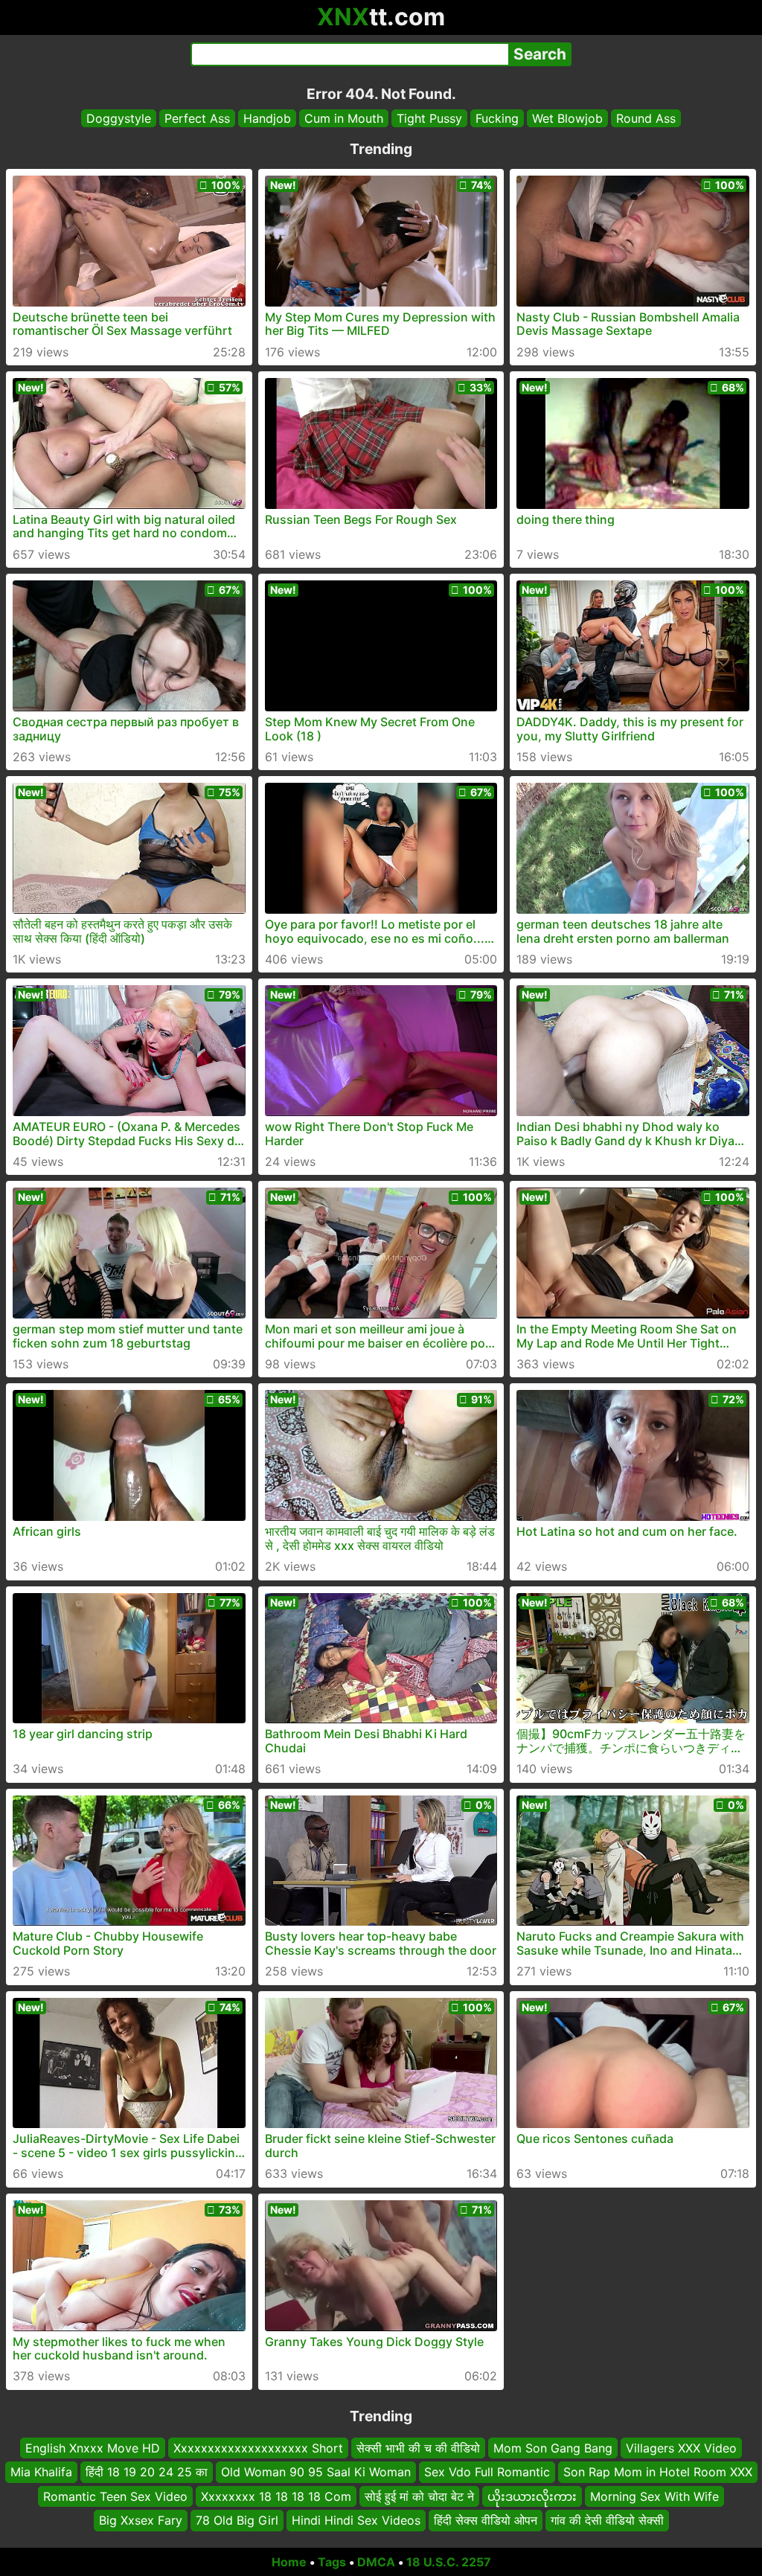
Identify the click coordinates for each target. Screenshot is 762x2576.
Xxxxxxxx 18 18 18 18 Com (276, 2496)
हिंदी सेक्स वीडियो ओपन (486, 2520)
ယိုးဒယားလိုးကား (532, 2496)
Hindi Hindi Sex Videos (356, 2520)
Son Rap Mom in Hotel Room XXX (658, 2472)
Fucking (497, 118)
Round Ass (646, 118)
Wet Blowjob (567, 118)
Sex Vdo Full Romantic (487, 2472)
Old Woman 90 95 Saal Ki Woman (316, 2472)
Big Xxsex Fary (141, 2520)
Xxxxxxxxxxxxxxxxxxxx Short (258, 2448)
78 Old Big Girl (237, 2520)
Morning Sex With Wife (654, 2496)
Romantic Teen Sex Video (115, 2496)
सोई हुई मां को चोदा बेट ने (419, 2496)
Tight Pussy (429, 118)
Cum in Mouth (344, 118)
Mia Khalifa (41, 2472)
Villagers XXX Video (681, 2448)
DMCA (376, 2562)
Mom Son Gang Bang (553, 2448)
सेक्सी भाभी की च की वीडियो (418, 2448)
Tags (332, 2562)
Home (289, 2562)
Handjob (267, 118)
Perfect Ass (197, 118)
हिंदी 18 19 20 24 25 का (147, 2472)
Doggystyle (119, 118)
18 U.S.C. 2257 (449, 2562)
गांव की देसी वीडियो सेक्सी (607, 2520)
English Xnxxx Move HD (93, 2448)
